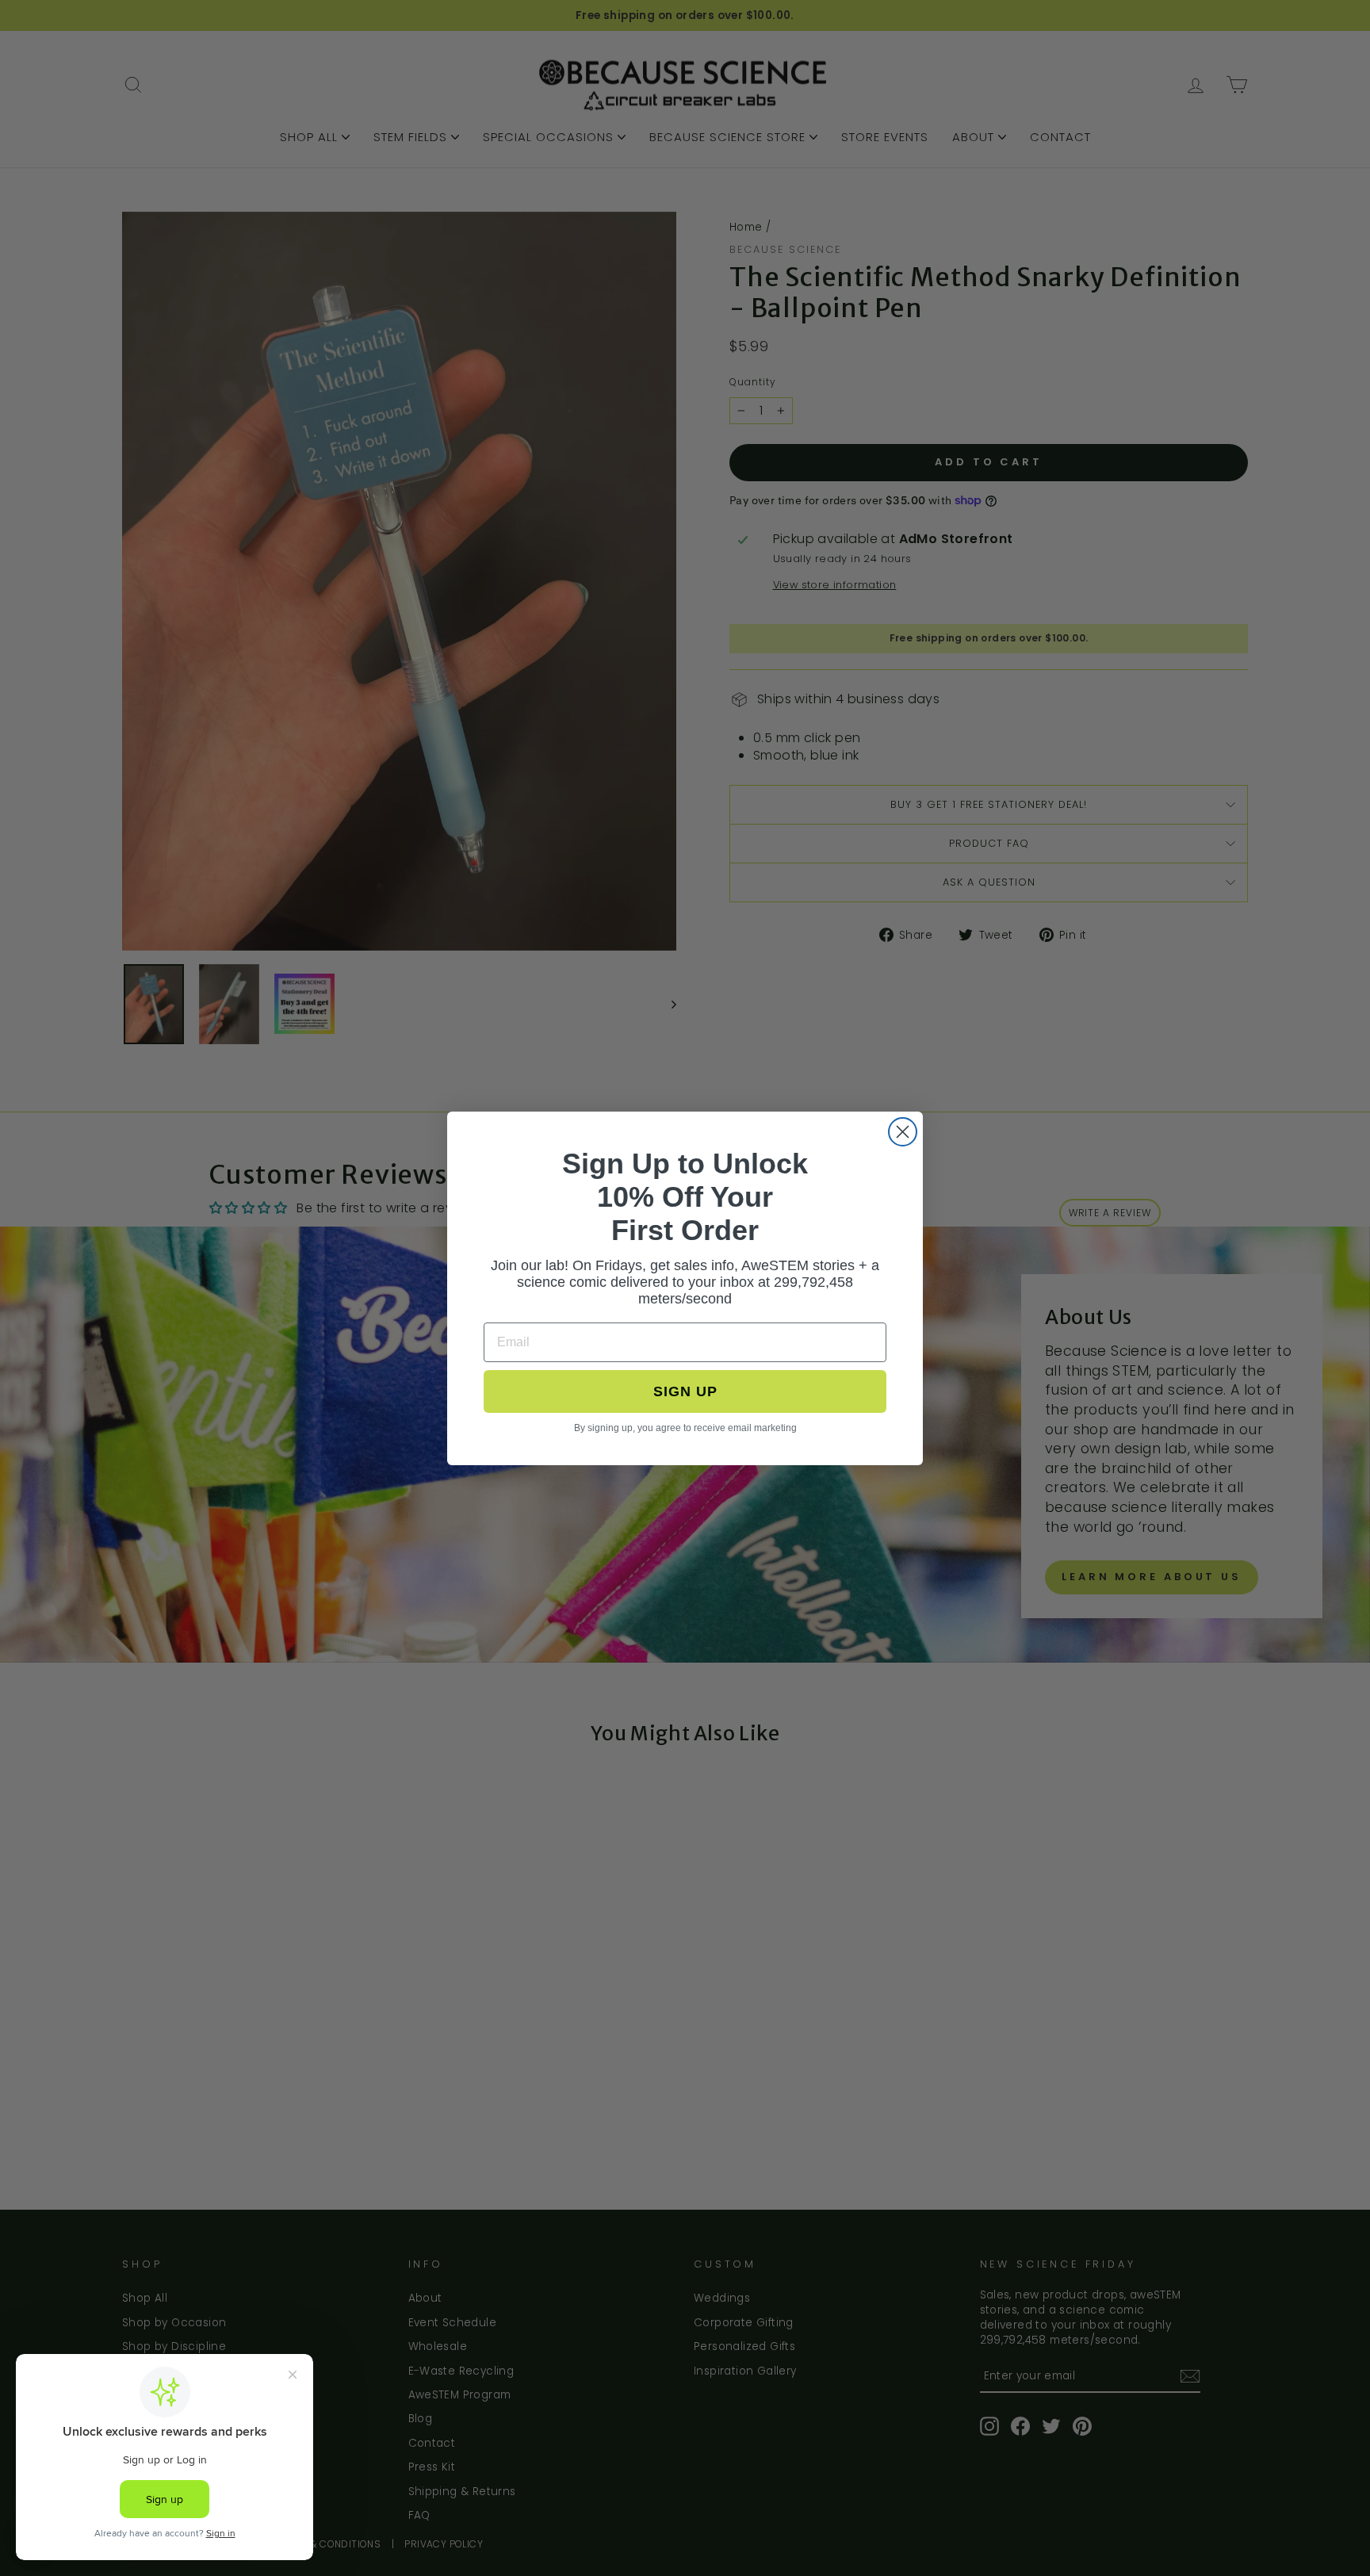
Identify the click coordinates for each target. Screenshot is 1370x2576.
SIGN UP (685, 1391)
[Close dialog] (903, 1132)
